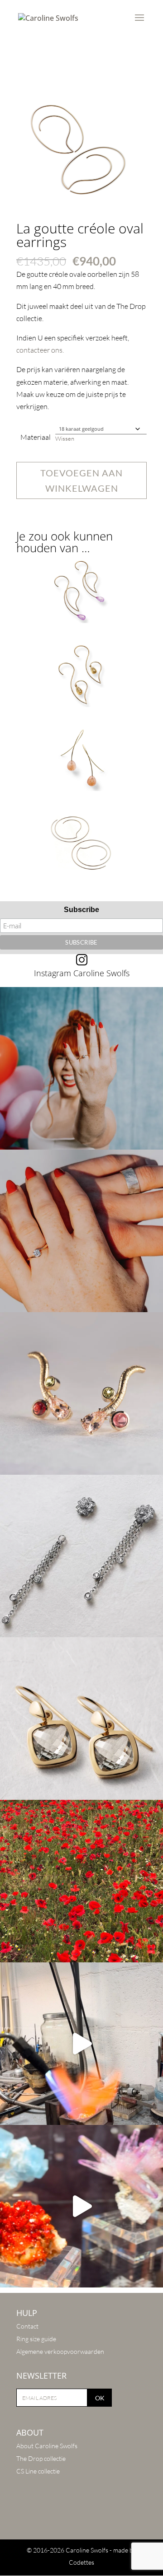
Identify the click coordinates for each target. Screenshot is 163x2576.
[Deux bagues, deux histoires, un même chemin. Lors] (81, 1231)
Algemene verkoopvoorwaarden (60, 2351)
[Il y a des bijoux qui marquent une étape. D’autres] (81, 1719)
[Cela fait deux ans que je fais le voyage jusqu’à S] (81, 2206)
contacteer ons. (40, 350)
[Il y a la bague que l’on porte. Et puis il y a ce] (81, 1068)
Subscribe (81, 910)
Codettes (81, 2562)
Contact (27, 2326)
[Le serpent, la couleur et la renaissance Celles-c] (81, 1393)
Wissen (65, 438)
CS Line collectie (38, 2471)
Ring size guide (36, 2339)
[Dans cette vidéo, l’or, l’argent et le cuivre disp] (81, 2044)
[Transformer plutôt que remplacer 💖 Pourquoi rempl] (81, 1556)
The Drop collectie (41, 2458)
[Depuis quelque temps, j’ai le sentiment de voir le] (81, 1881)
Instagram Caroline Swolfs (82, 973)
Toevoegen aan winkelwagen (81, 480)
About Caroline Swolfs (47, 2446)
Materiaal (36, 437)
